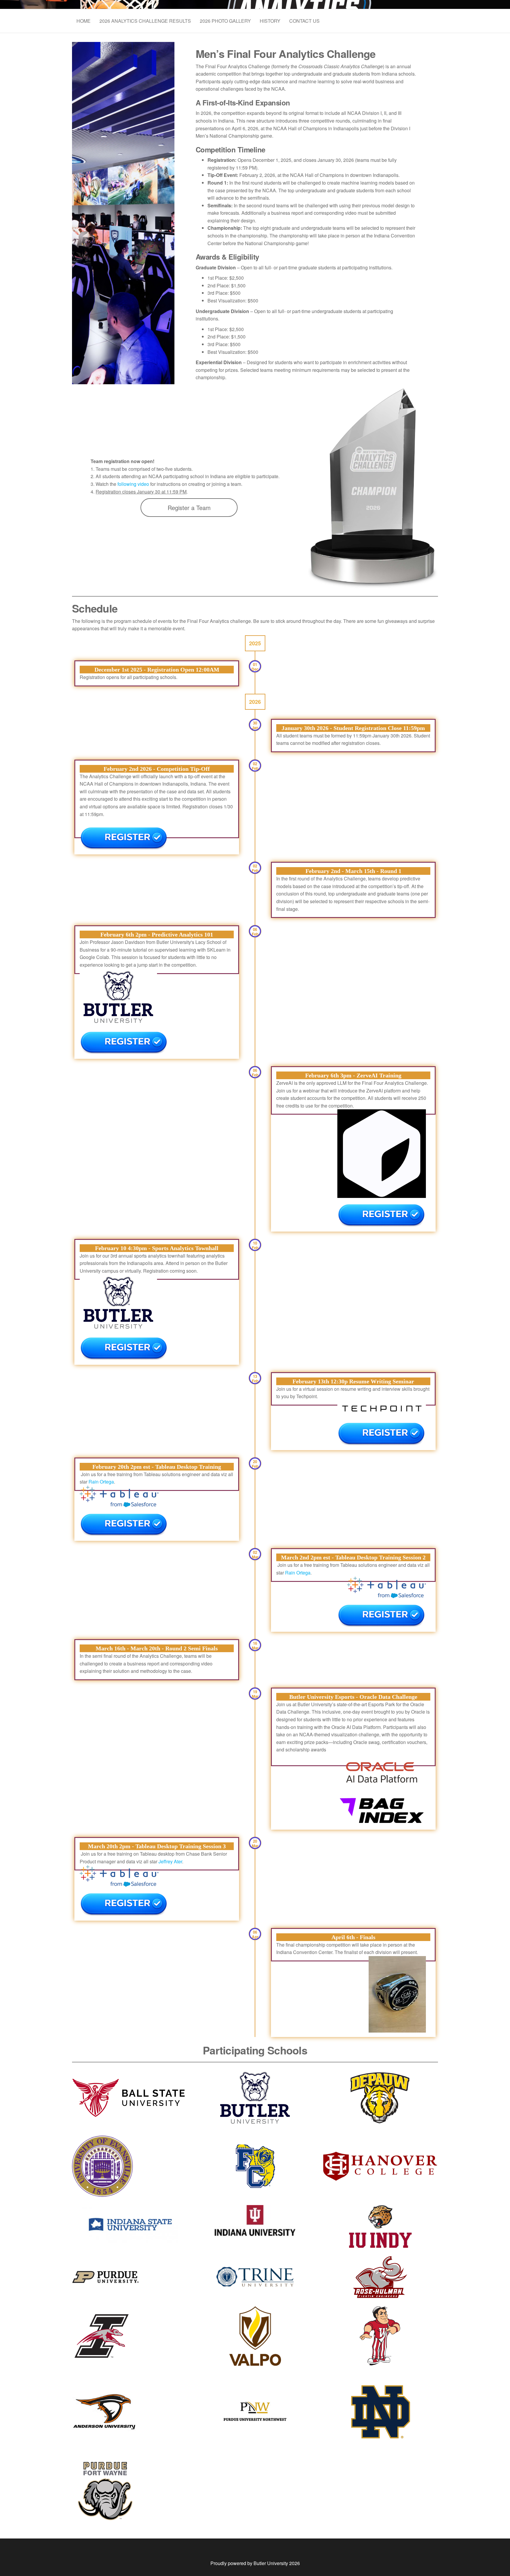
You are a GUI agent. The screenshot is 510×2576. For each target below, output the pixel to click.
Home (84, 21)
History (270, 21)
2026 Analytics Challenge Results (145, 21)
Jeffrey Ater (170, 1861)
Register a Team (189, 508)
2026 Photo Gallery (225, 21)
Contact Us (304, 21)
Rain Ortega (101, 1482)
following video (133, 484)
